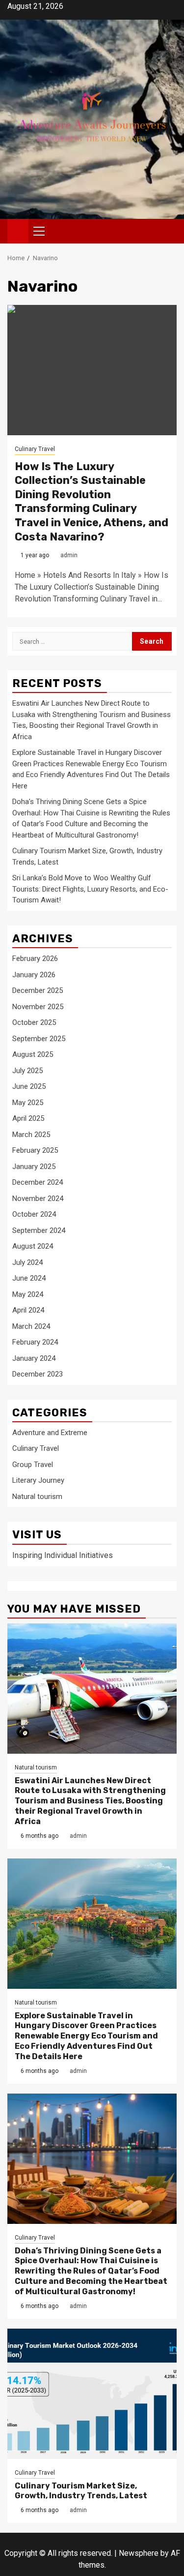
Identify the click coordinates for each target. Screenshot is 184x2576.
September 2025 (39, 1039)
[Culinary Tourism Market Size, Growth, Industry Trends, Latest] (92, 2394)
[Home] (18, 231)
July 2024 (27, 1262)
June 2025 (29, 1086)
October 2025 (34, 1022)
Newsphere (139, 2553)
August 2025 (33, 1054)
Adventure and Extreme (50, 1433)
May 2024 (28, 1294)
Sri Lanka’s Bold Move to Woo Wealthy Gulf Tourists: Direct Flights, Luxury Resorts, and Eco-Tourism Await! (90, 889)
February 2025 (35, 1150)
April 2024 (28, 1310)
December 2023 (38, 1374)
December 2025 (38, 990)
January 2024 (34, 1358)
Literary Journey (38, 1480)
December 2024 (38, 1182)
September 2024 (39, 1230)
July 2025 (27, 1071)
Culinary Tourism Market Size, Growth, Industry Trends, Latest (81, 2491)
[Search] (170, 231)
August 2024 (33, 1246)
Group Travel (33, 1465)
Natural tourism (37, 1497)
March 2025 (31, 1135)
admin (69, 555)
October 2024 (34, 1214)
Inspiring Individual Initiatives (63, 1555)
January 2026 (34, 975)
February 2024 (35, 1342)
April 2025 (28, 1118)
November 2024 (38, 1198)
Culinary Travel (35, 449)
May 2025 (28, 1103)
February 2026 (35, 959)
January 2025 (34, 1167)
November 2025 (38, 1007)
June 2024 (29, 1278)
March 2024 (31, 1326)
